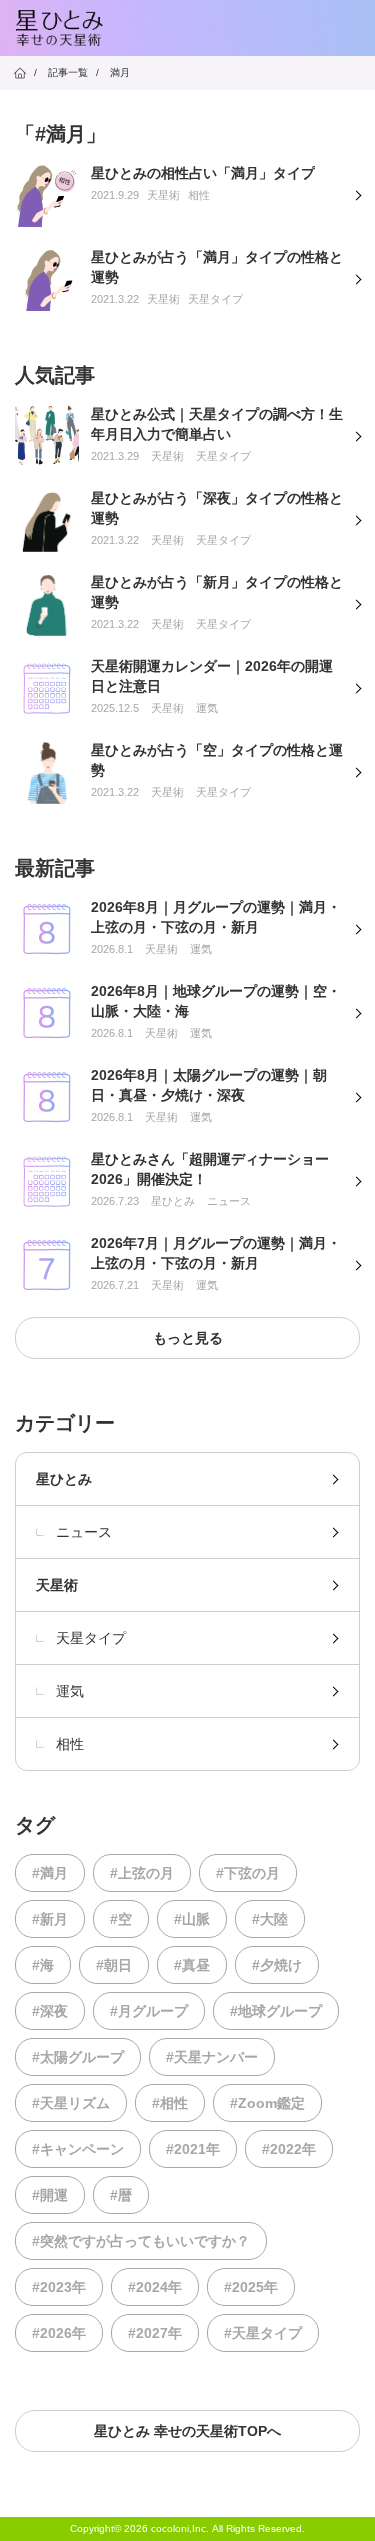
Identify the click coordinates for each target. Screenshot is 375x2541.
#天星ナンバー (212, 2057)
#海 (43, 1965)
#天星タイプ (263, 2333)
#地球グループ (276, 2011)
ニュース (84, 1532)
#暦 (121, 2195)
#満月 (50, 1873)
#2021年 (193, 2149)
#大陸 (270, 1919)
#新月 (50, 1919)
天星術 (57, 1585)
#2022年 (289, 2149)
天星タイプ (91, 1638)
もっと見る (188, 1338)
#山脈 (192, 1919)
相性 (70, 1744)
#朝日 (114, 1965)
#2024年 (155, 2287)
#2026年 (59, 2333)
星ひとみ (64, 1479)
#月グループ (149, 2011)
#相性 (170, 2103)
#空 (121, 1919)
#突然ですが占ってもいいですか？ (141, 2241)
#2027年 (155, 2333)
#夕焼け (277, 1965)
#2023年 (59, 2287)
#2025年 (251, 2287)
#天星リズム (71, 2103)
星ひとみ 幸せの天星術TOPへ (187, 2431)
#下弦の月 (248, 1873)
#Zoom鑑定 (267, 2103)
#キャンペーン (78, 2149)
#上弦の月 (142, 1873)
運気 (70, 1691)
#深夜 (50, 2011)
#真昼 (192, 1965)
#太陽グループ (78, 2057)
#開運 (50, 2195)
